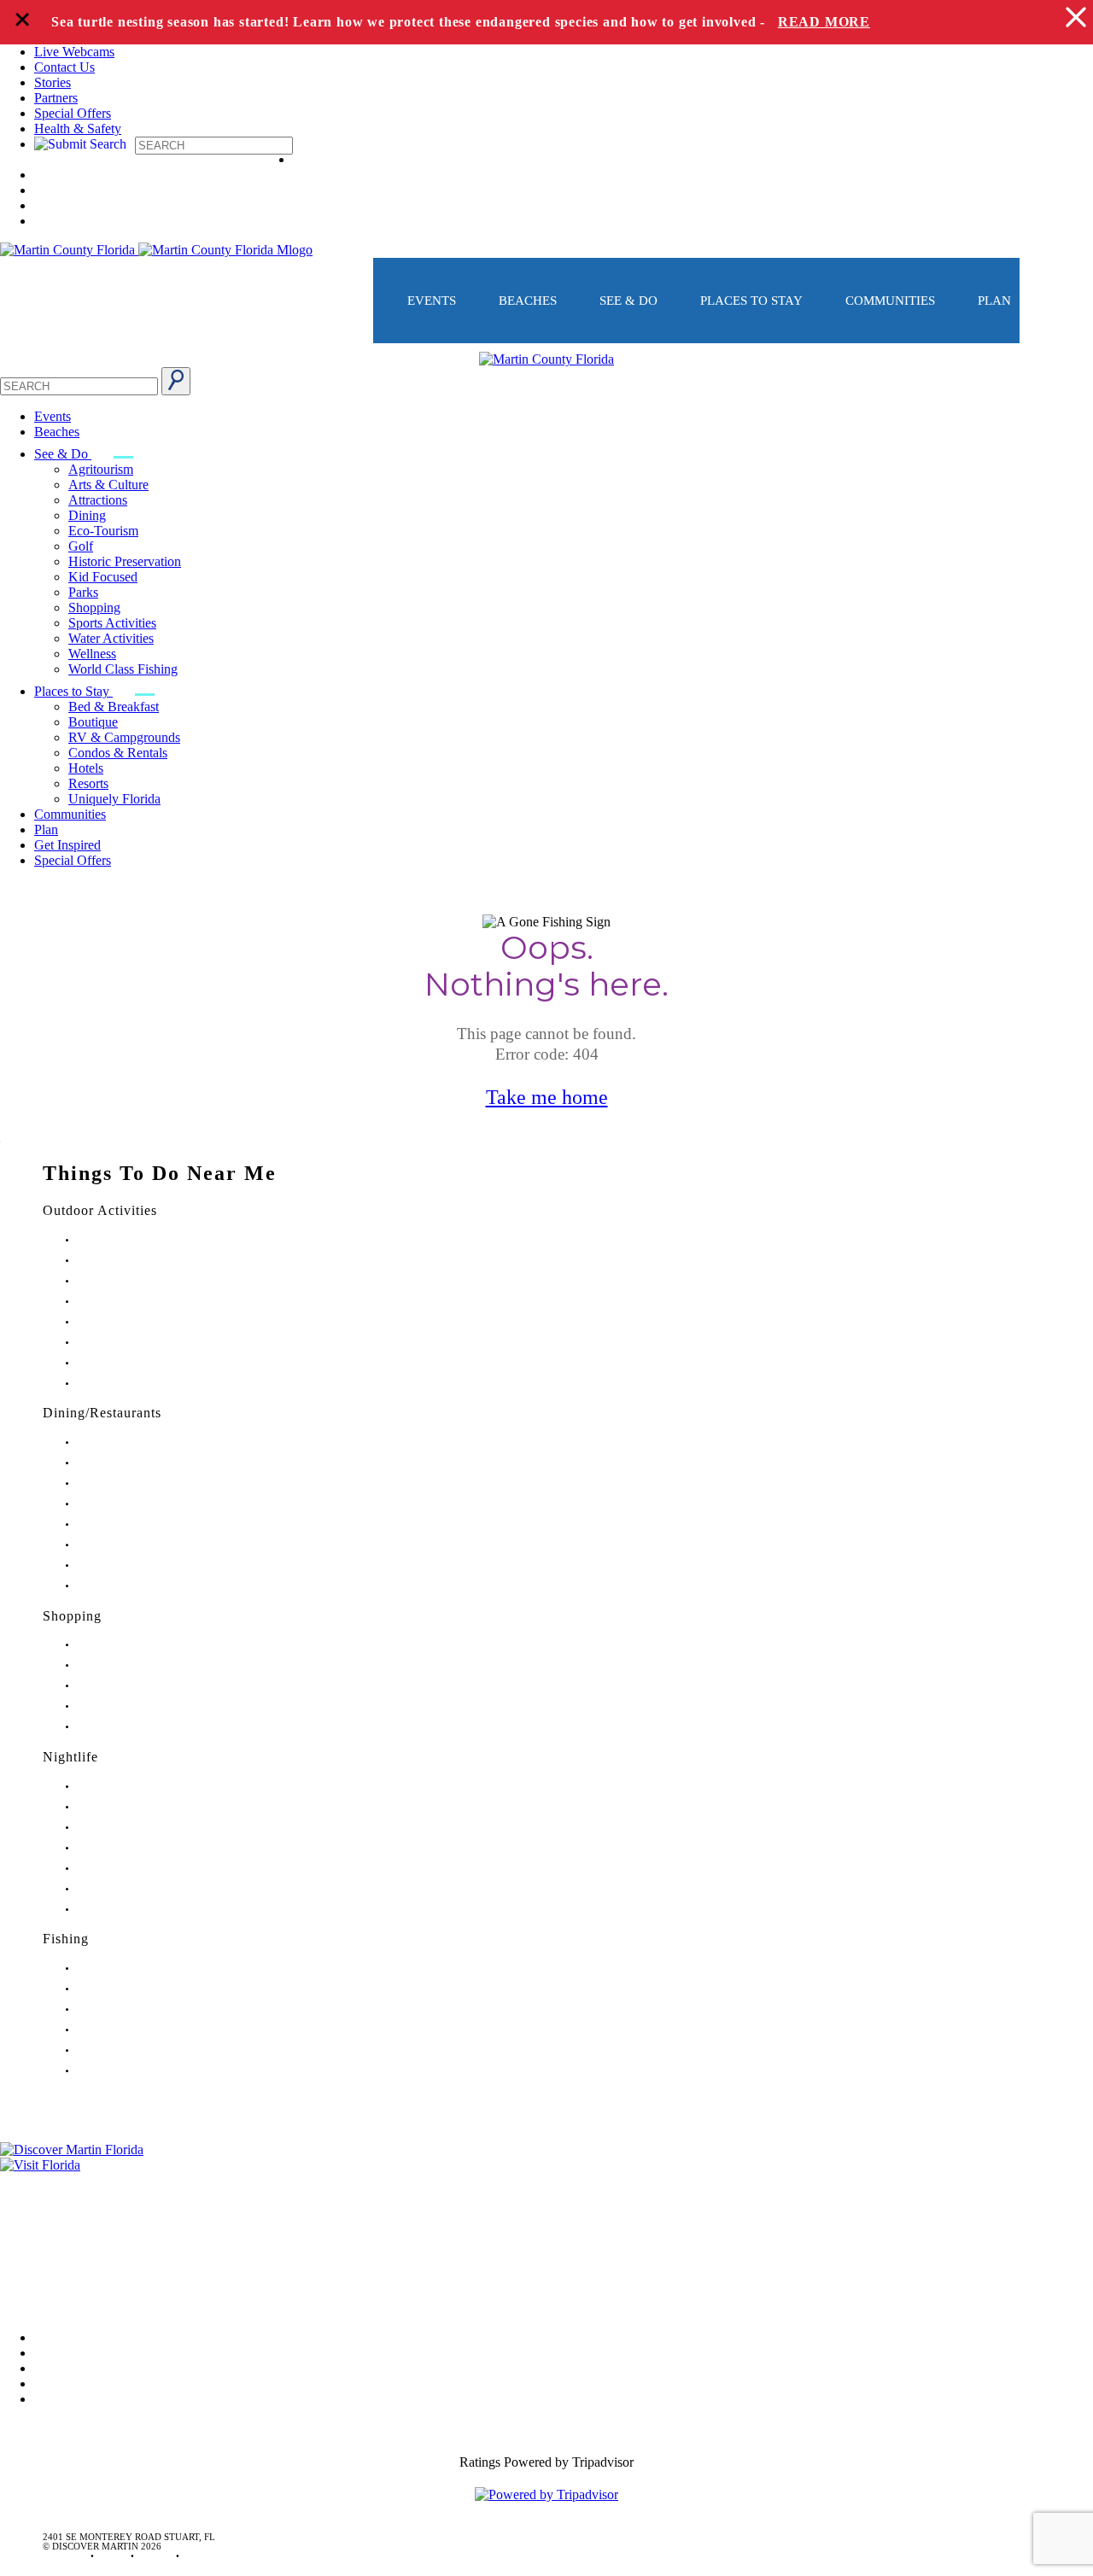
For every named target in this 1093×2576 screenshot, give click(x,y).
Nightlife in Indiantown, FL (132, 1848)
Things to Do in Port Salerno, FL (142, 1363)
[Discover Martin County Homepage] (546, 359)
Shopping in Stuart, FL (122, 1645)
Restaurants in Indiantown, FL (136, 1525)
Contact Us (64, 67)
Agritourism (101, 469)
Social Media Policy (54, 2276)
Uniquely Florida (114, 799)
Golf (81, 546)
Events (432, 301)
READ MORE (824, 22)
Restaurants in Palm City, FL (132, 1565)
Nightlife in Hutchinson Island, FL (145, 1828)
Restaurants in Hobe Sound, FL (138, 1484)
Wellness (92, 654)
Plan (994, 301)
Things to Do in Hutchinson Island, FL (153, 1281)
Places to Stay (751, 301)
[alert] (546, 22)
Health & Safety (78, 129)
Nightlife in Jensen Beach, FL (135, 1869)
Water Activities (111, 638)
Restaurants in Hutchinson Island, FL (149, 1504)
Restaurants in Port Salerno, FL (138, 1586)
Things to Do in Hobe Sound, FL (142, 1261)
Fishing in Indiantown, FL (129, 2030)
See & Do (628, 301)
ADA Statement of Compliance (85, 2300)
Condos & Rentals (118, 753)
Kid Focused (103, 577)
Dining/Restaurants (102, 1413)
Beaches (528, 301)
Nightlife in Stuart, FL (120, 1787)
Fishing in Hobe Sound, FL (131, 1989)
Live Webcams (74, 52)
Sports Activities (112, 623)
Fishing (66, 1939)
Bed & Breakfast (114, 707)
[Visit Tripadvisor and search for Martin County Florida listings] (546, 2494)
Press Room (32, 2228)
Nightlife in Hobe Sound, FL (134, 1807)
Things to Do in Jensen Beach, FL (143, 1322)
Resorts (88, 783)
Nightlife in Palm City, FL (128, 1889)
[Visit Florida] (546, 2165)
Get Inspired (67, 845)
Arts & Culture (108, 485)
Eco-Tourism (103, 531)
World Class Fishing (123, 669)
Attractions (98, 500)
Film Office (31, 2204)
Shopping (94, 607)
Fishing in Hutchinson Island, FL (142, 2009)
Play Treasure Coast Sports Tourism (147, 1384)
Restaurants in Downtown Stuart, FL (148, 1463)
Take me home (547, 1097)
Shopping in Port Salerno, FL (135, 1727)
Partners (56, 98)
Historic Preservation (125, 561)
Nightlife (70, 1757)
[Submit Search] (176, 381)
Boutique (93, 722)
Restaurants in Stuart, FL (125, 1443)
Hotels (86, 768)
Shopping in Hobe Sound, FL (135, 1665)
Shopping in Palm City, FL (129, 1706)
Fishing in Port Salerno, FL (130, 2071)
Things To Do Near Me (160, 1173)
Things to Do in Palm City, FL (136, 1343)
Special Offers (73, 113)
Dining (87, 515)
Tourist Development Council (80, 2180)
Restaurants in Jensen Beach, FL (140, 1545)
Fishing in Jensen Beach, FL (132, 2050)
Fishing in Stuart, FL (117, 1969)
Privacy (20, 2252)
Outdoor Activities (100, 1210)
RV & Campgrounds (124, 737)
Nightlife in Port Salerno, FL (133, 1910)
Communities (890, 301)
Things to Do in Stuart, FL (129, 1240)
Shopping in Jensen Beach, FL (137, 1686)
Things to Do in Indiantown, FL (140, 1302)
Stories (53, 82)
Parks (83, 592)
